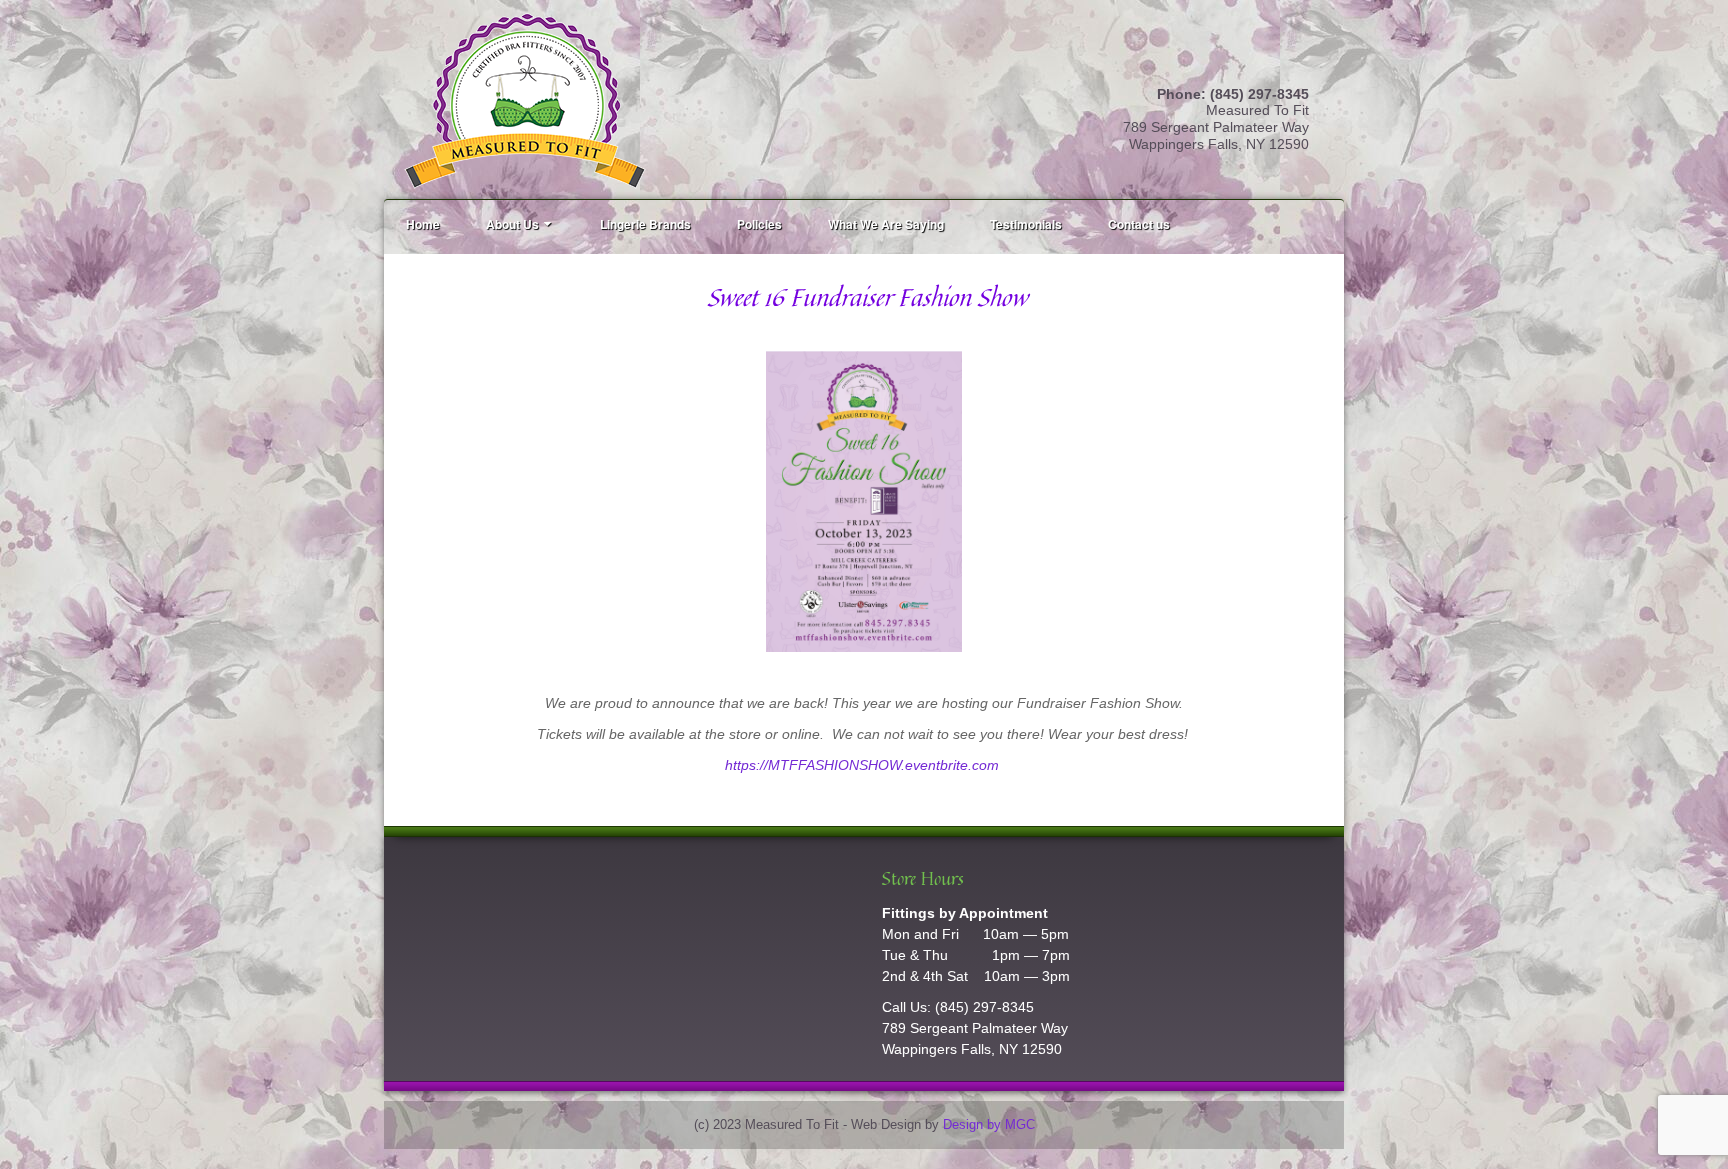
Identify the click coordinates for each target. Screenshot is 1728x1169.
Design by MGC (989, 1125)
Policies (759, 224)
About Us (512, 224)
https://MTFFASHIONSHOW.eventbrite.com (864, 765)
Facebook (1294, 69)
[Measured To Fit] (525, 98)
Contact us (1139, 224)
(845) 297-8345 (984, 1007)
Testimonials (1026, 224)
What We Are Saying (886, 224)
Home (423, 224)
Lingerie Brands (645, 224)
